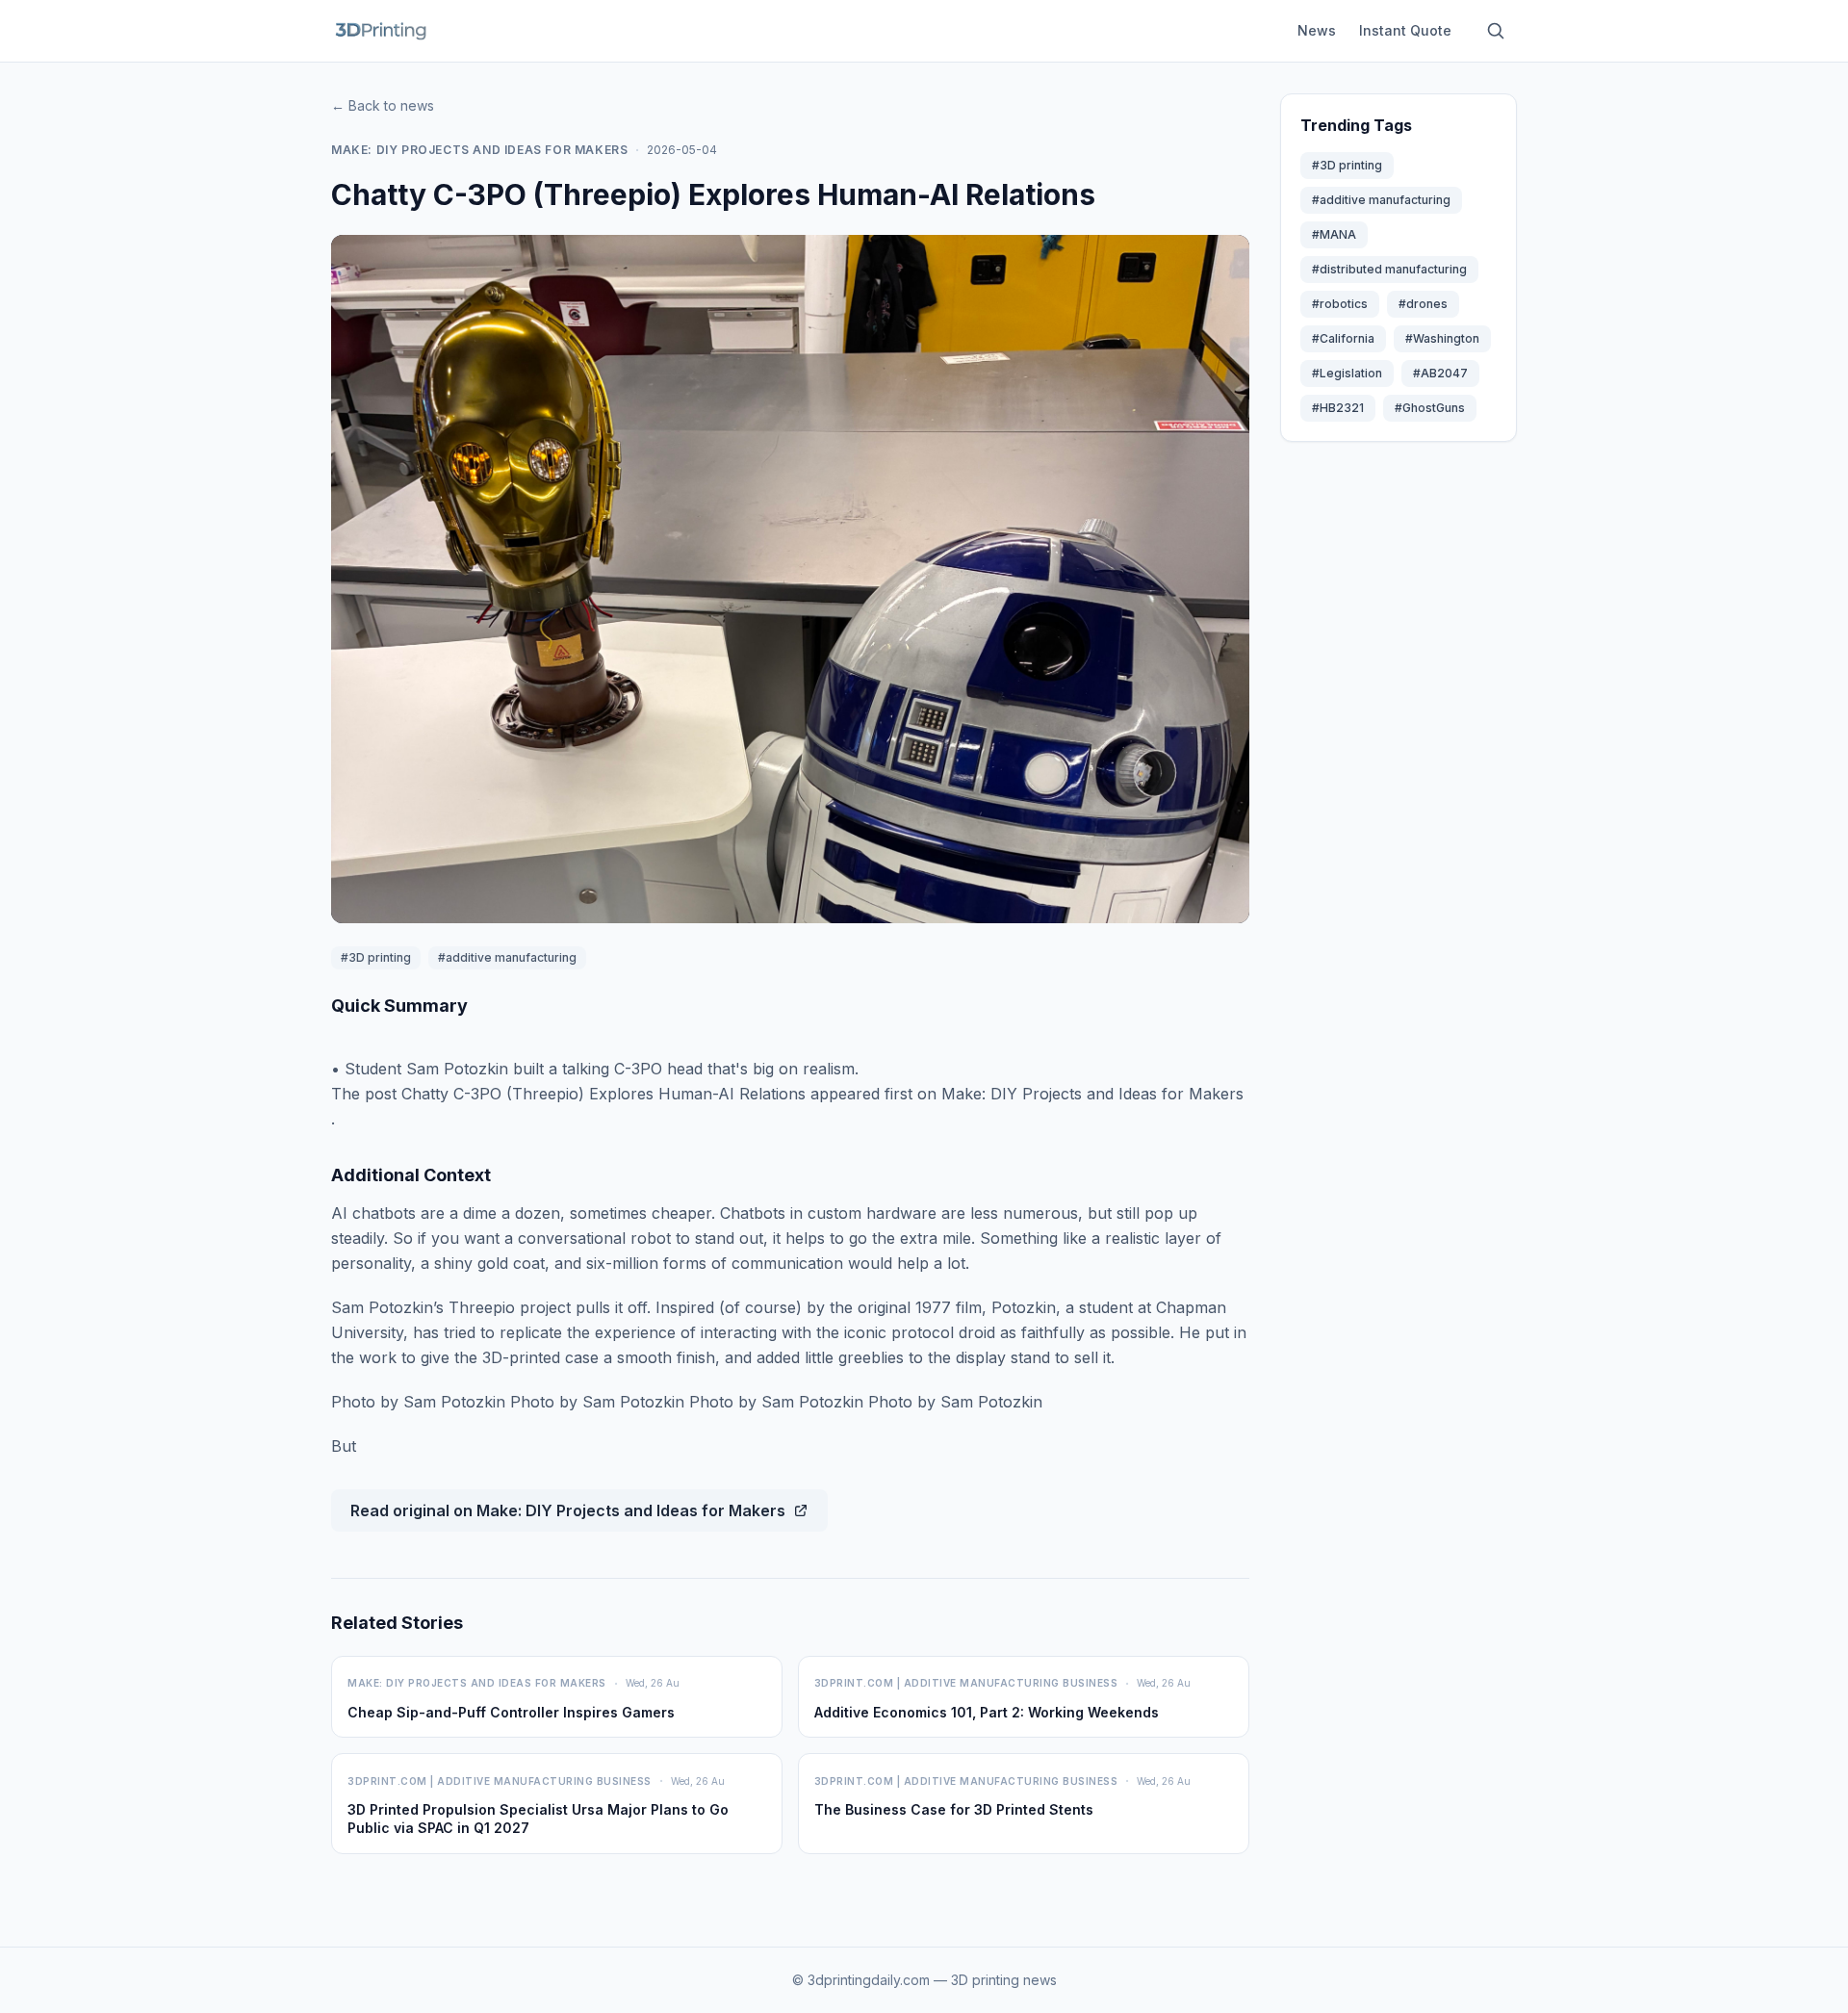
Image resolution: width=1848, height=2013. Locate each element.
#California (1343, 338)
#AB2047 (1440, 373)
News (1317, 30)
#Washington (1442, 338)
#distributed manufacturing (1389, 269)
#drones (1423, 304)
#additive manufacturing (507, 957)
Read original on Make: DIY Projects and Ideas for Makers (568, 1510)
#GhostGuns (1430, 408)
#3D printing (376, 957)
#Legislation (1347, 373)
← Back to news (383, 105)
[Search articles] (1496, 31)
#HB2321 (1338, 408)
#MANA (1334, 234)
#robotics (1340, 304)
